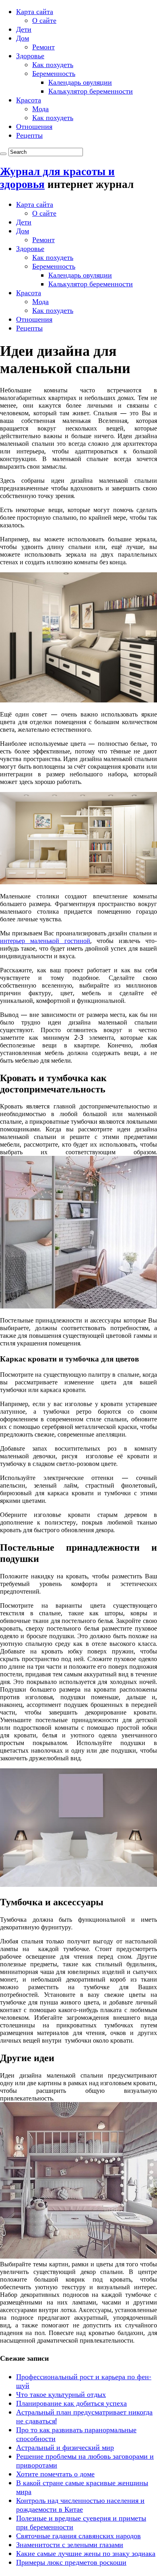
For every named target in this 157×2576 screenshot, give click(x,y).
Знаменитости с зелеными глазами (70, 2544)
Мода (40, 109)
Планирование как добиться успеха (71, 2403)
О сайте (44, 20)
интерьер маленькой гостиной (45, 941)
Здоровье (30, 56)
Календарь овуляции (80, 82)
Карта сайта (35, 11)
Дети (24, 29)
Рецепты (29, 135)
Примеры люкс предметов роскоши (71, 2562)
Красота (29, 100)
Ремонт (43, 47)
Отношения (34, 126)
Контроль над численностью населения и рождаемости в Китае (80, 2505)
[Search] (3, 154)
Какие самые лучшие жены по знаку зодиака (86, 2553)
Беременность (54, 73)
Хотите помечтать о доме (55, 2474)
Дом (23, 38)
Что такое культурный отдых (61, 2394)
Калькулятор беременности (91, 91)
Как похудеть (53, 64)
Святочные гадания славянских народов (78, 2536)
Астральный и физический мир (65, 2447)
